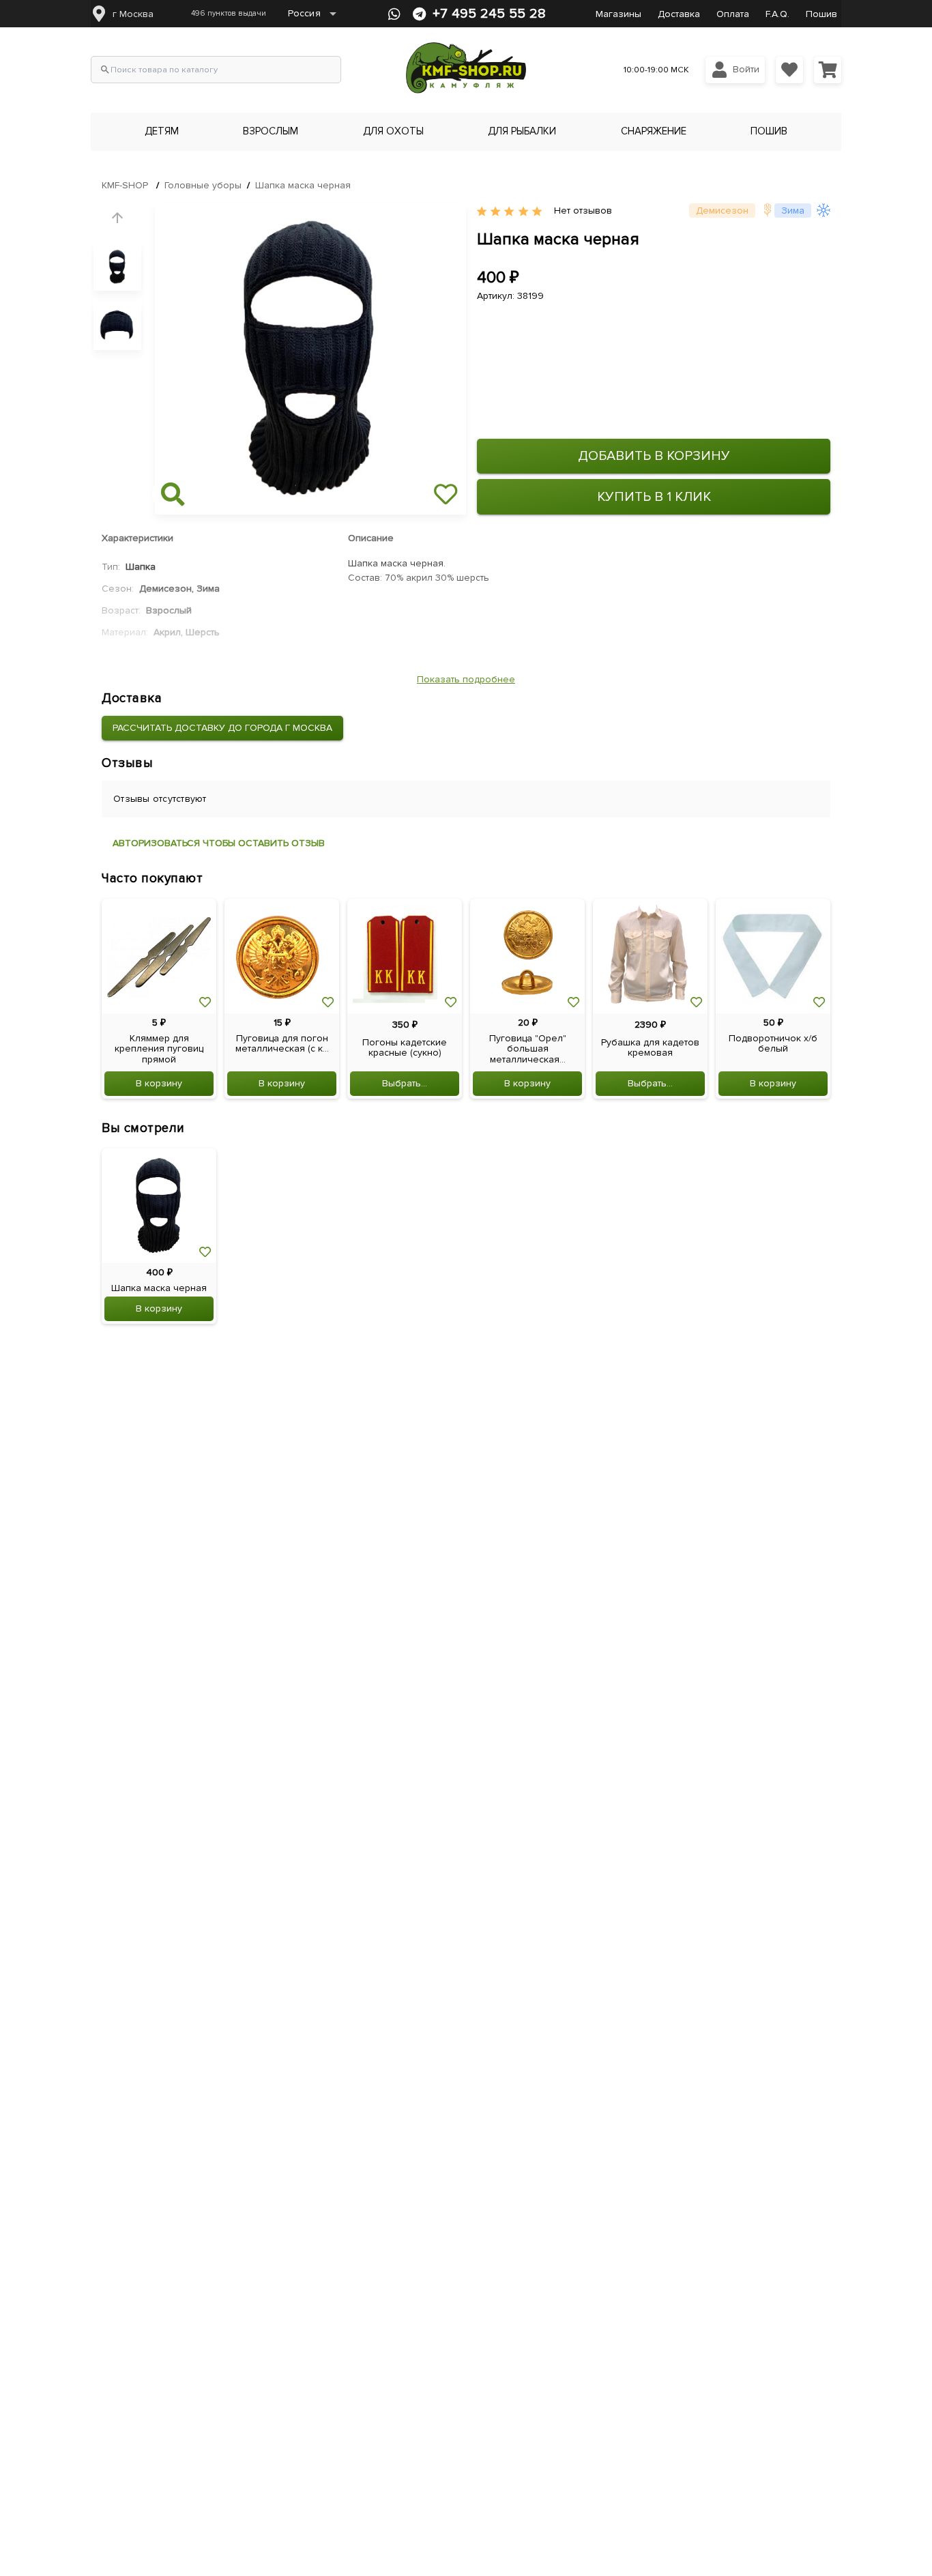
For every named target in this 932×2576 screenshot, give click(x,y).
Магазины (618, 14)
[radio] (482, 212)
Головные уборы (203, 185)
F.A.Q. (777, 14)
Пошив (821, 14)
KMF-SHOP (125, 185)
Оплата (733, 14)
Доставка (679, 14)
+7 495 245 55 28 (489, 14)
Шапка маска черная (303, 185)
